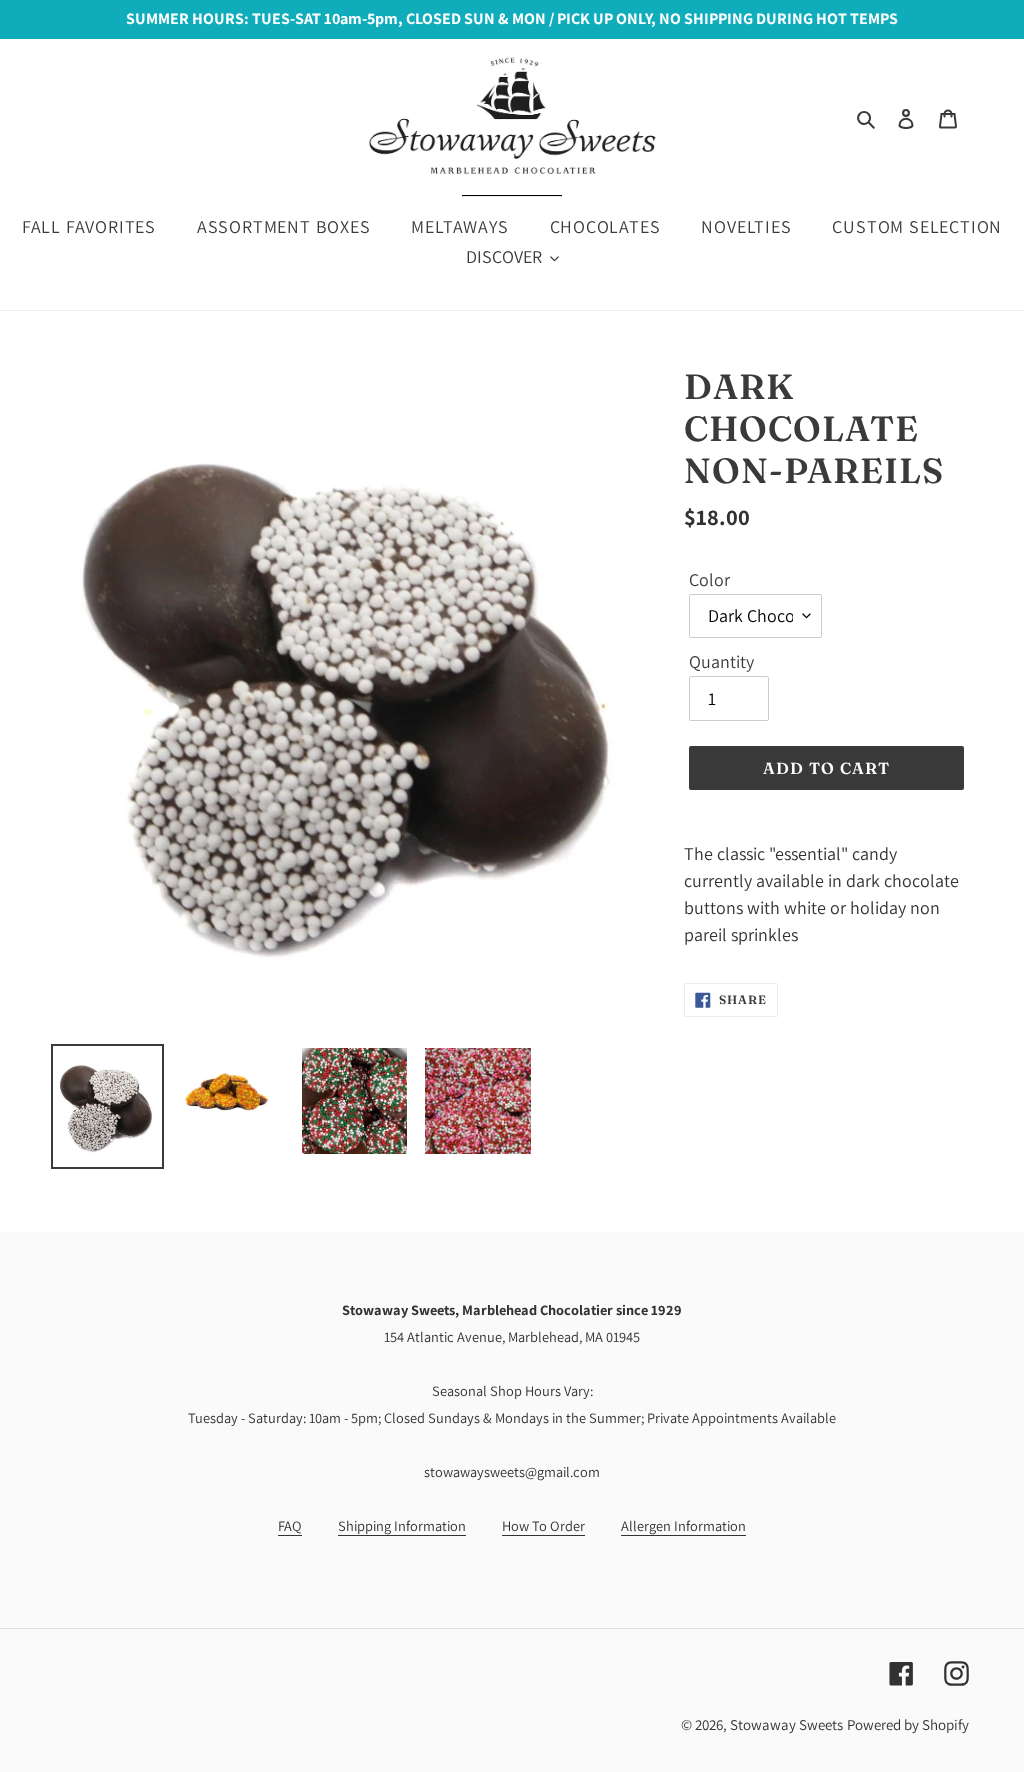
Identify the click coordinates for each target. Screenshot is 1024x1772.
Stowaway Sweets (786, 1724)
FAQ (290, 1525)
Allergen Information (683, 1525)
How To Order (543, 1525)
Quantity (721, 661)
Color (709, 579)
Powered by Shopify (908, 1724)
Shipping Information (402, 1525)
